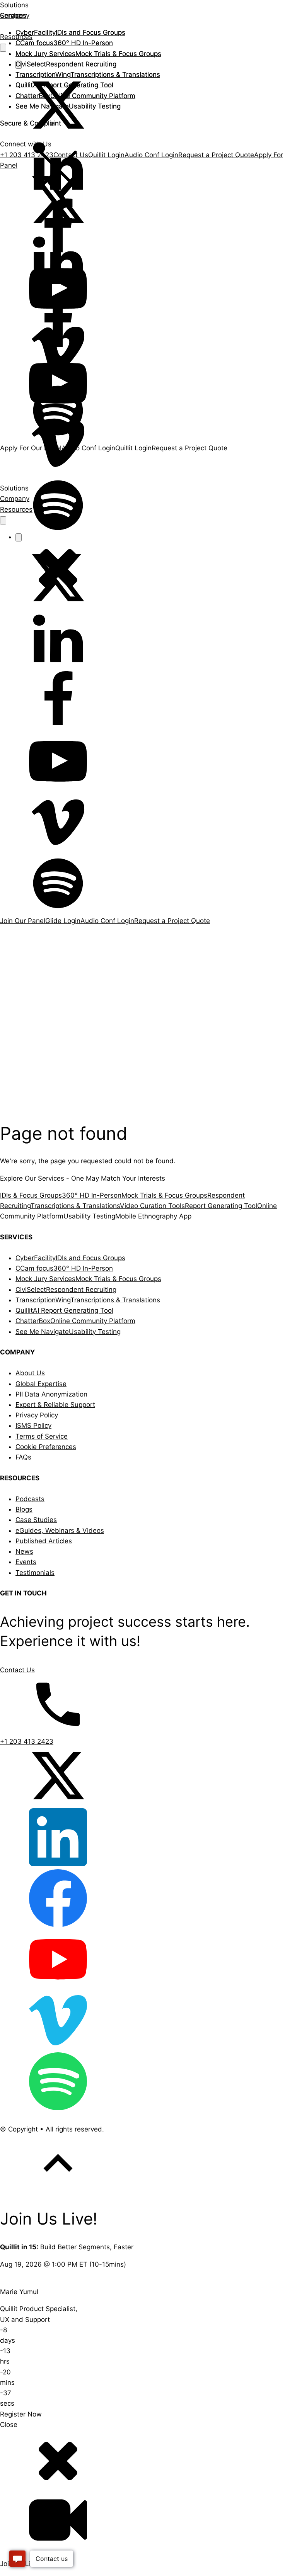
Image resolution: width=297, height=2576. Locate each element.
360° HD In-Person (64, 43)
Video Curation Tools (152, 1206)
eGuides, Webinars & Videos (60, 1531)
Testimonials (35, 1573)
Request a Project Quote (172, 921)
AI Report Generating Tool (64, 85)
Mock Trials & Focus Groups (88, 54)
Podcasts (30, 1499)
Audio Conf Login (107, 921)
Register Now (21, 2414)
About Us (30, 1373)
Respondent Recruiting (66, 64)
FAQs (23, 1457)
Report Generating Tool (221, 1206)
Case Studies (36, 1520)
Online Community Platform (75, 96)
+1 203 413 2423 (27, 1741)
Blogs (24, 1509)
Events (26, 1562)
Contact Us (17, 1670)
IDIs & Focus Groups (31, 1195)
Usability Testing (68, 106)
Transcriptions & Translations (88, 75)
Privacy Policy (37, 1415)
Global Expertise (41, 1384)
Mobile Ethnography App (153, 1216)
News (24, 1551)
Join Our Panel (23, 921)
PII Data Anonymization (51, 1394)
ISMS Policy (33, 1425)
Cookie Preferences (46, 1447)
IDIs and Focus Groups (70, 32)
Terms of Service (42, 1436)
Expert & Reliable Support (55, 1405)
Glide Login (63, 921)
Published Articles (44, 1541)
